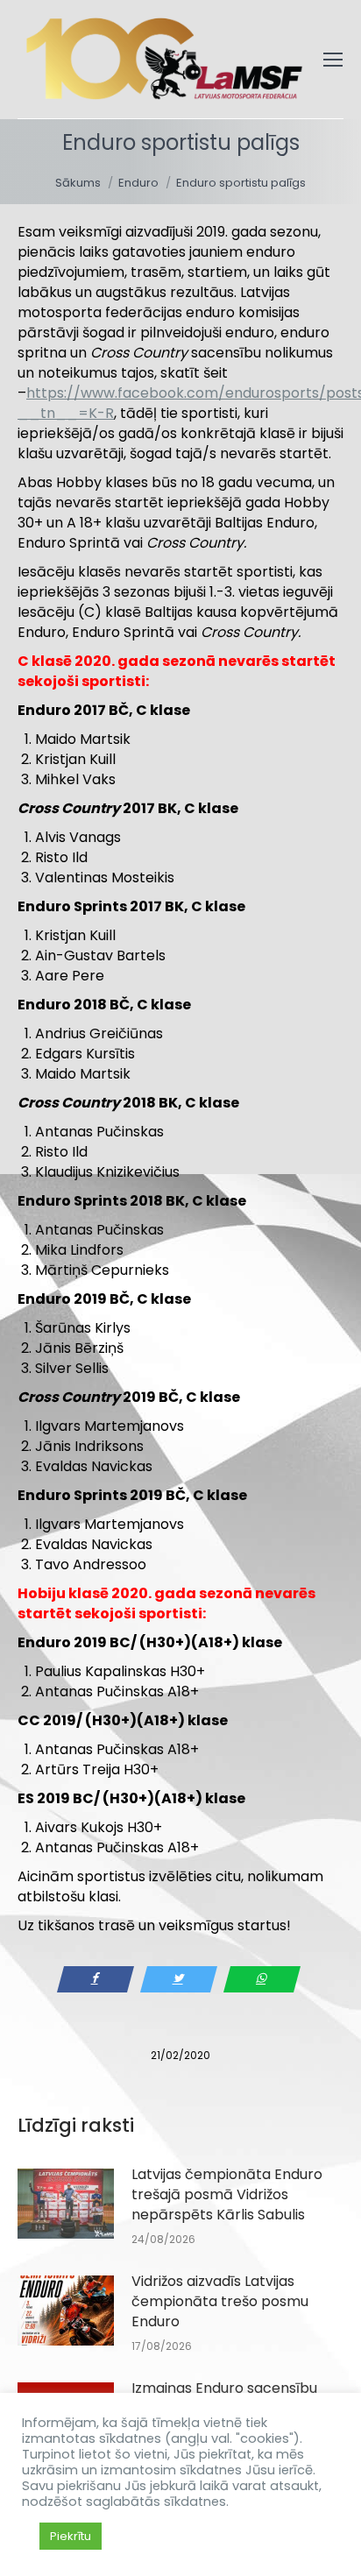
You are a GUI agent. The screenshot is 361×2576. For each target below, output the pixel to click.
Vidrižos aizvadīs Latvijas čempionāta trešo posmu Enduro (220, 2301)
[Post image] (66, 2204)
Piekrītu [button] (71, 2536)
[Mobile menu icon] (333, 60)
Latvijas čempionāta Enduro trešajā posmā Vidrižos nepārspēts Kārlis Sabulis (227, 2194)
